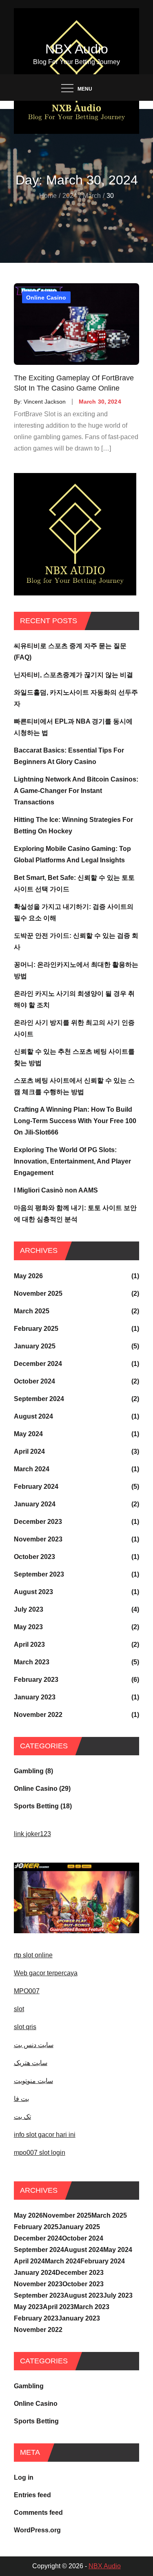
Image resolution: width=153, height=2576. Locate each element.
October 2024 (34, 1381)
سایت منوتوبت (33, 2081)
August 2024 (33, 1416)
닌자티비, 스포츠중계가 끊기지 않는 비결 (73, 675)
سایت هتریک (31, 2063)
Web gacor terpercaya (46, 1973)
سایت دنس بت (34, 2045)
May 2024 (28, 1434)
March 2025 (32, 1311)
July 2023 (29, 1609)
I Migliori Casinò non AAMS (56, 1190)
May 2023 (28, 1627)
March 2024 (32, 1469)
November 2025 (38, 1294)
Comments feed (38, 2513)
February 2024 (36, 1487)
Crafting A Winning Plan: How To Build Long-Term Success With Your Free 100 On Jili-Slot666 (75, 1121)
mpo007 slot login (40, 2153)
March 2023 (32, 1662)
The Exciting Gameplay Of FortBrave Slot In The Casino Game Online (74, 383)
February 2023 (36, 1680)
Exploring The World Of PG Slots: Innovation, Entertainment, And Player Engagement (72, 1161)
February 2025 (36, 1329)
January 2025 (35, 1346)
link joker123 (32, 1834)
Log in (24, 2477)
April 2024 (29, 1451)
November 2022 (38, 1715)
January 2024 (35, 1504)
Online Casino (46, 298)
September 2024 (39, 1399)
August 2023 (33, 1592)
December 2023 (38, 1522)
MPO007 (27, 1991)
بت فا (21, 2099)
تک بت (22, 2117)
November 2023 (38, 1539)
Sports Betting (36, 1806)
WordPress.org (37, 2530)
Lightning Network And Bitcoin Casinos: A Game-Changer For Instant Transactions (76, 791)
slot (19, 2009)
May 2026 (28, 1276)
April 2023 (29, 1644)
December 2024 (38, 1364)
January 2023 (35, 1697)
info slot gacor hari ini (45, 2135)
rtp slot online (33, 1955)
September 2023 (39, 1574)
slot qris (25, 2027)
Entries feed (32, 2495)
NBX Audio (77, 49)
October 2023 (34, 1557)
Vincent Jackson (45, 402)
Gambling (29, 1771)
